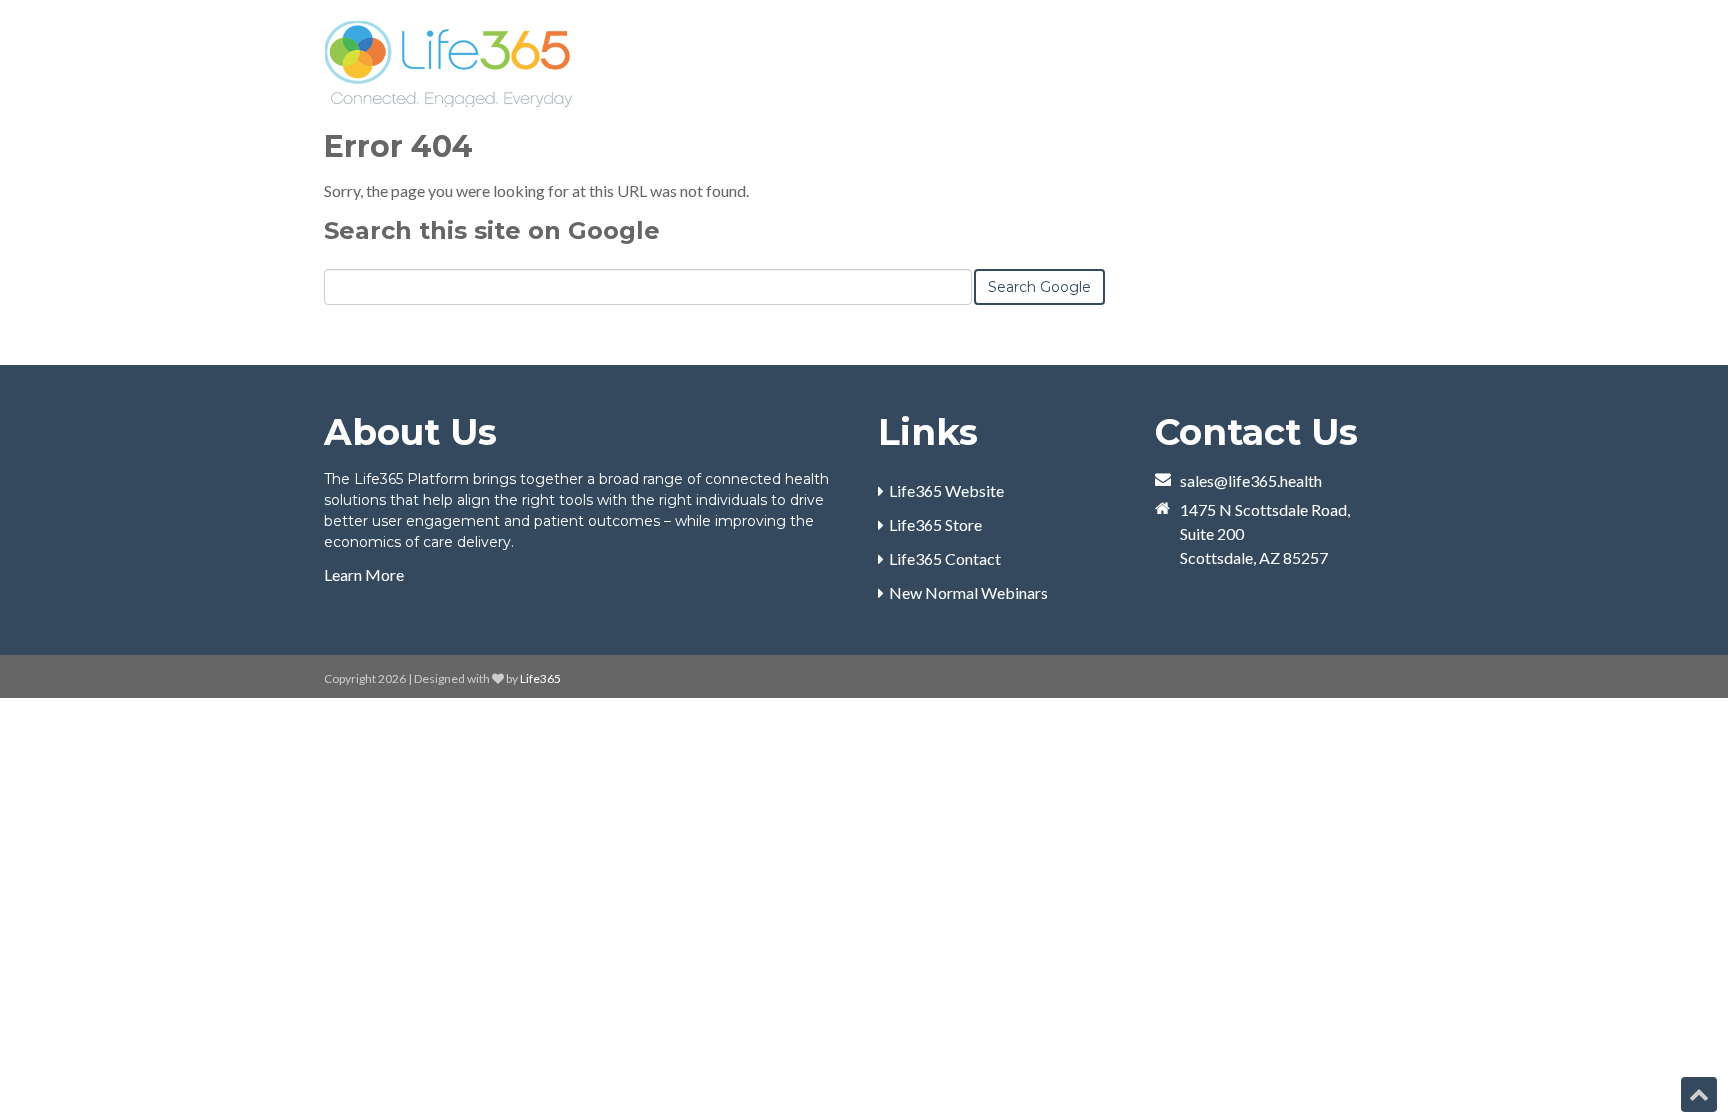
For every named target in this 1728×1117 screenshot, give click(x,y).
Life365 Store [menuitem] (935, 524)
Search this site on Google (492, 230)
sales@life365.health (1251, 480)
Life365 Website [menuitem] (946, 490)
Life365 (540, 678)
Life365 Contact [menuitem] (945, 558)
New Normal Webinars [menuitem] (968, 592)
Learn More (364, 574)
